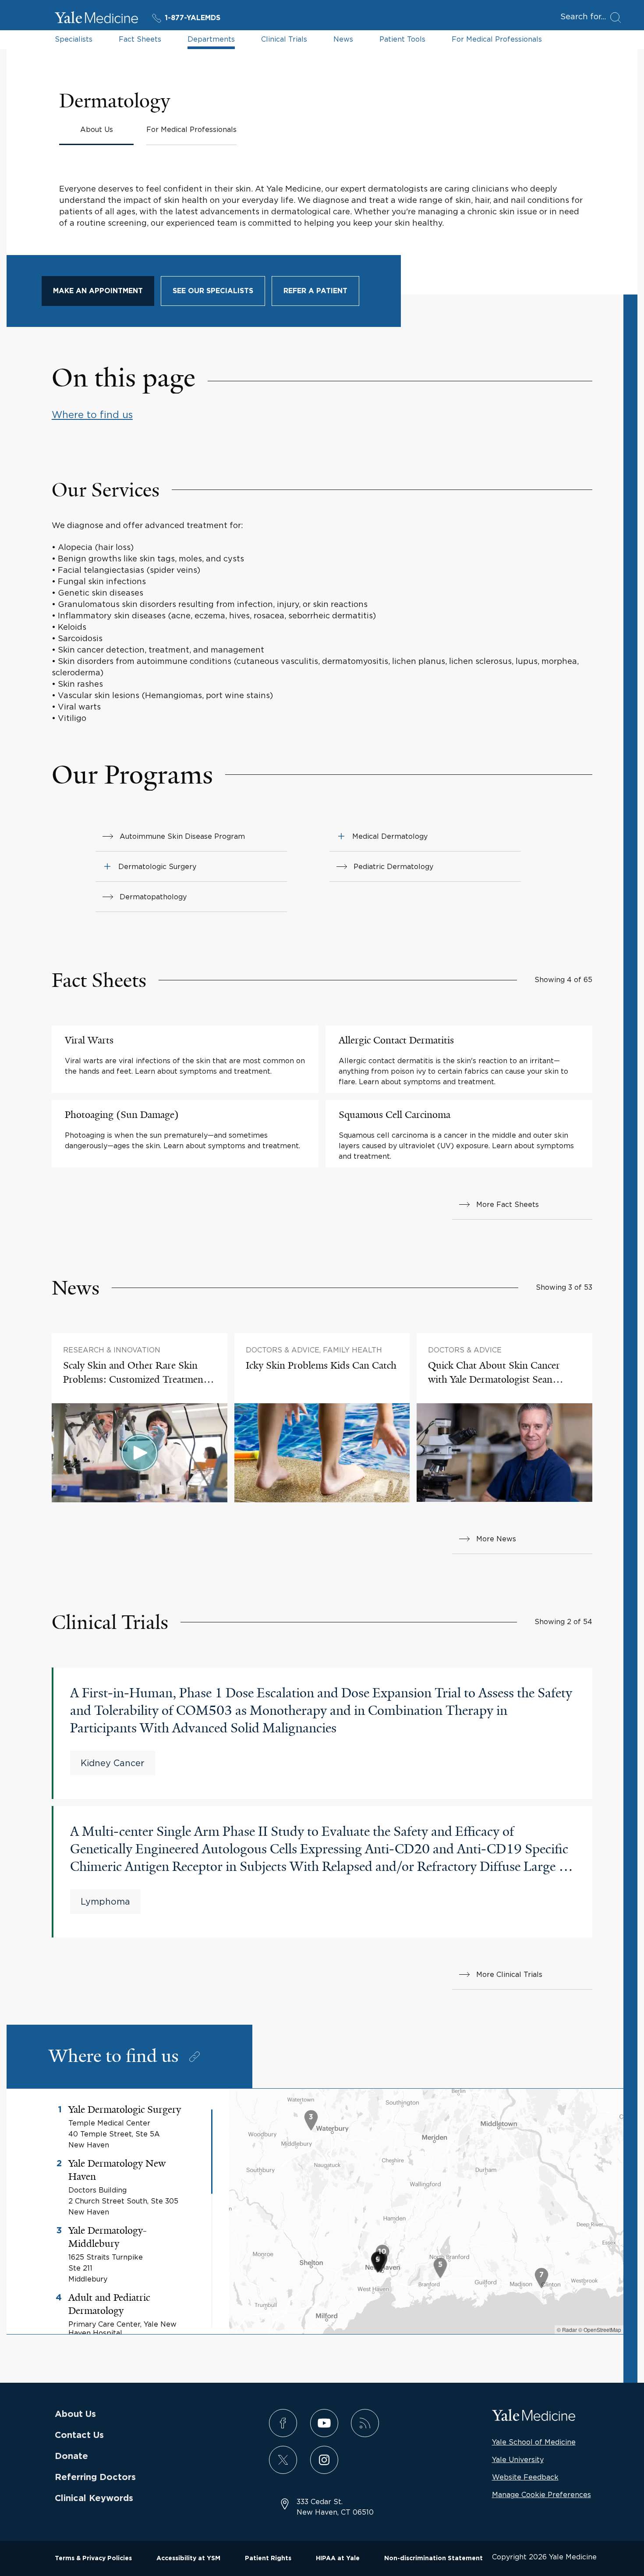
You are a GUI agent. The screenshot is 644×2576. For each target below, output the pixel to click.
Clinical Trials (284, 39)
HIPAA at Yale (338, 2558)
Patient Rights (268, 2558)
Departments (211, 39)
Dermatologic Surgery (157, 866)
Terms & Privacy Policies (93, 2558)
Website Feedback (525, 2477)
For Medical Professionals (497, 39)
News (343, 39)
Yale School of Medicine (534, 2442)
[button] (107, 866)
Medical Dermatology (390, 836)
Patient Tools (402, 39)
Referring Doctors (95, 2477)
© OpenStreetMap (600, 2329)
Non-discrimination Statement (433, 2558)
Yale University (518, 2459)
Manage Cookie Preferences (541, 2494)
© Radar (567, 2329)
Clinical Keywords (94, 2498)
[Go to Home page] (96, 19)
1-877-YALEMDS (193, 18)
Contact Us (79, 2435)
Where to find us (92, 415)
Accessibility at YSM (188, 2558)
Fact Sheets (140, 39)
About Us (75, 2414)
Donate (71, 2456)
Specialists (74, 39)
